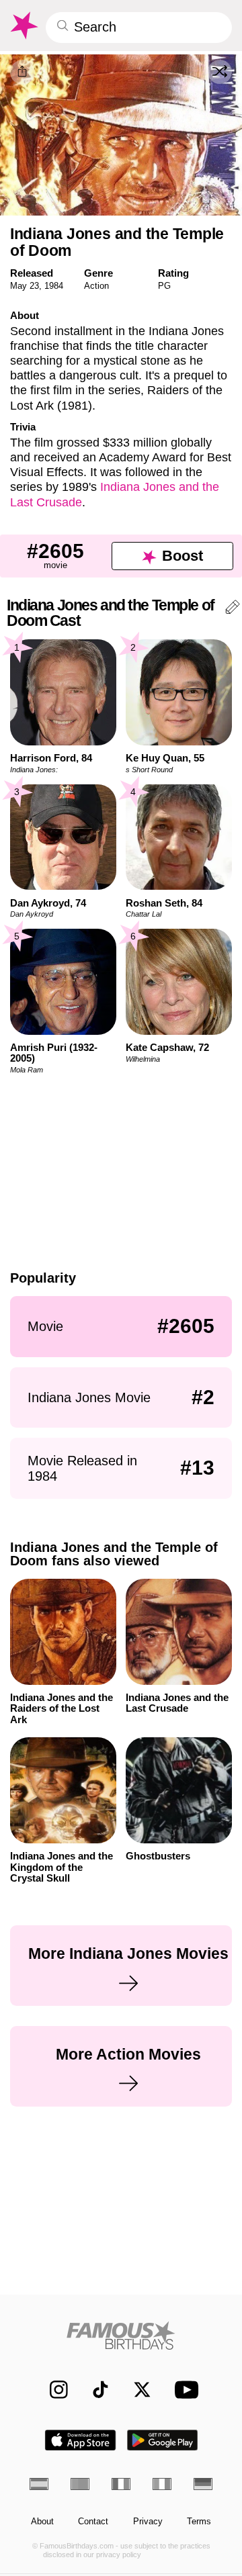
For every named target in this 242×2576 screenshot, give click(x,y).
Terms (199, 2522)
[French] (121, 2484)
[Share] (23, 72)
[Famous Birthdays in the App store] (80, 2440)
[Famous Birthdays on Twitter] (136, 2390)
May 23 (25, 286)
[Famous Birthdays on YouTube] (184, 2390)
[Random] (220, 72)
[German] (203, 2484)
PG (164, 286)
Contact (93, 2522)
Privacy (148, 2522)
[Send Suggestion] (233, 609)
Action (96, 286)
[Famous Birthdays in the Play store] (163, 2440)
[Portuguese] (80, 2484)
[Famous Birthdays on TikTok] (94, 2390)
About (42, 2522)
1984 (54, 286)
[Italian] (162, 2484)
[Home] (121, 2335)
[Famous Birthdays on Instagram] (53, 2390)
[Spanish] (39, 2484)
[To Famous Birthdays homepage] (23, 26)
